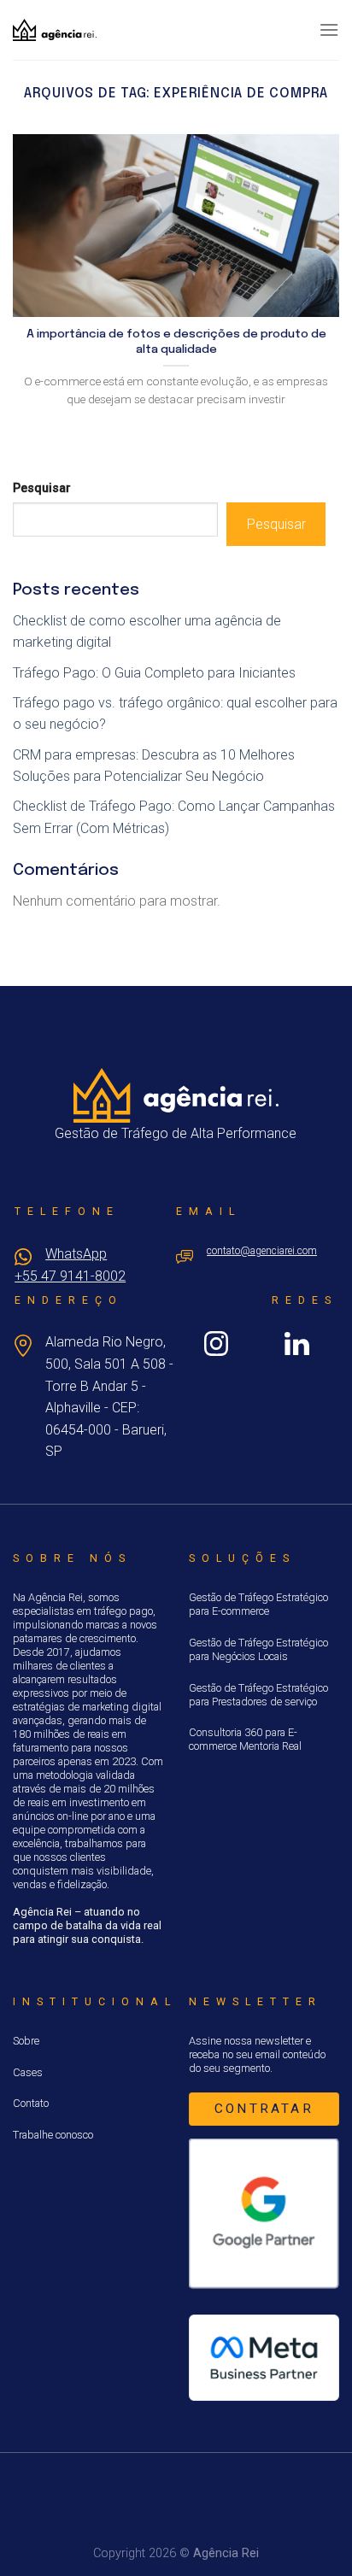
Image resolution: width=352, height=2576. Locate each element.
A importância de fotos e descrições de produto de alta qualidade (176, 342)
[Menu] (329, 29)
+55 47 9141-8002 (70, 1276)
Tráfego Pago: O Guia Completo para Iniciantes (154, 673)
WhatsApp (76, 1254)
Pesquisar (42, 488)
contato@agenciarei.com (262, 1251)
